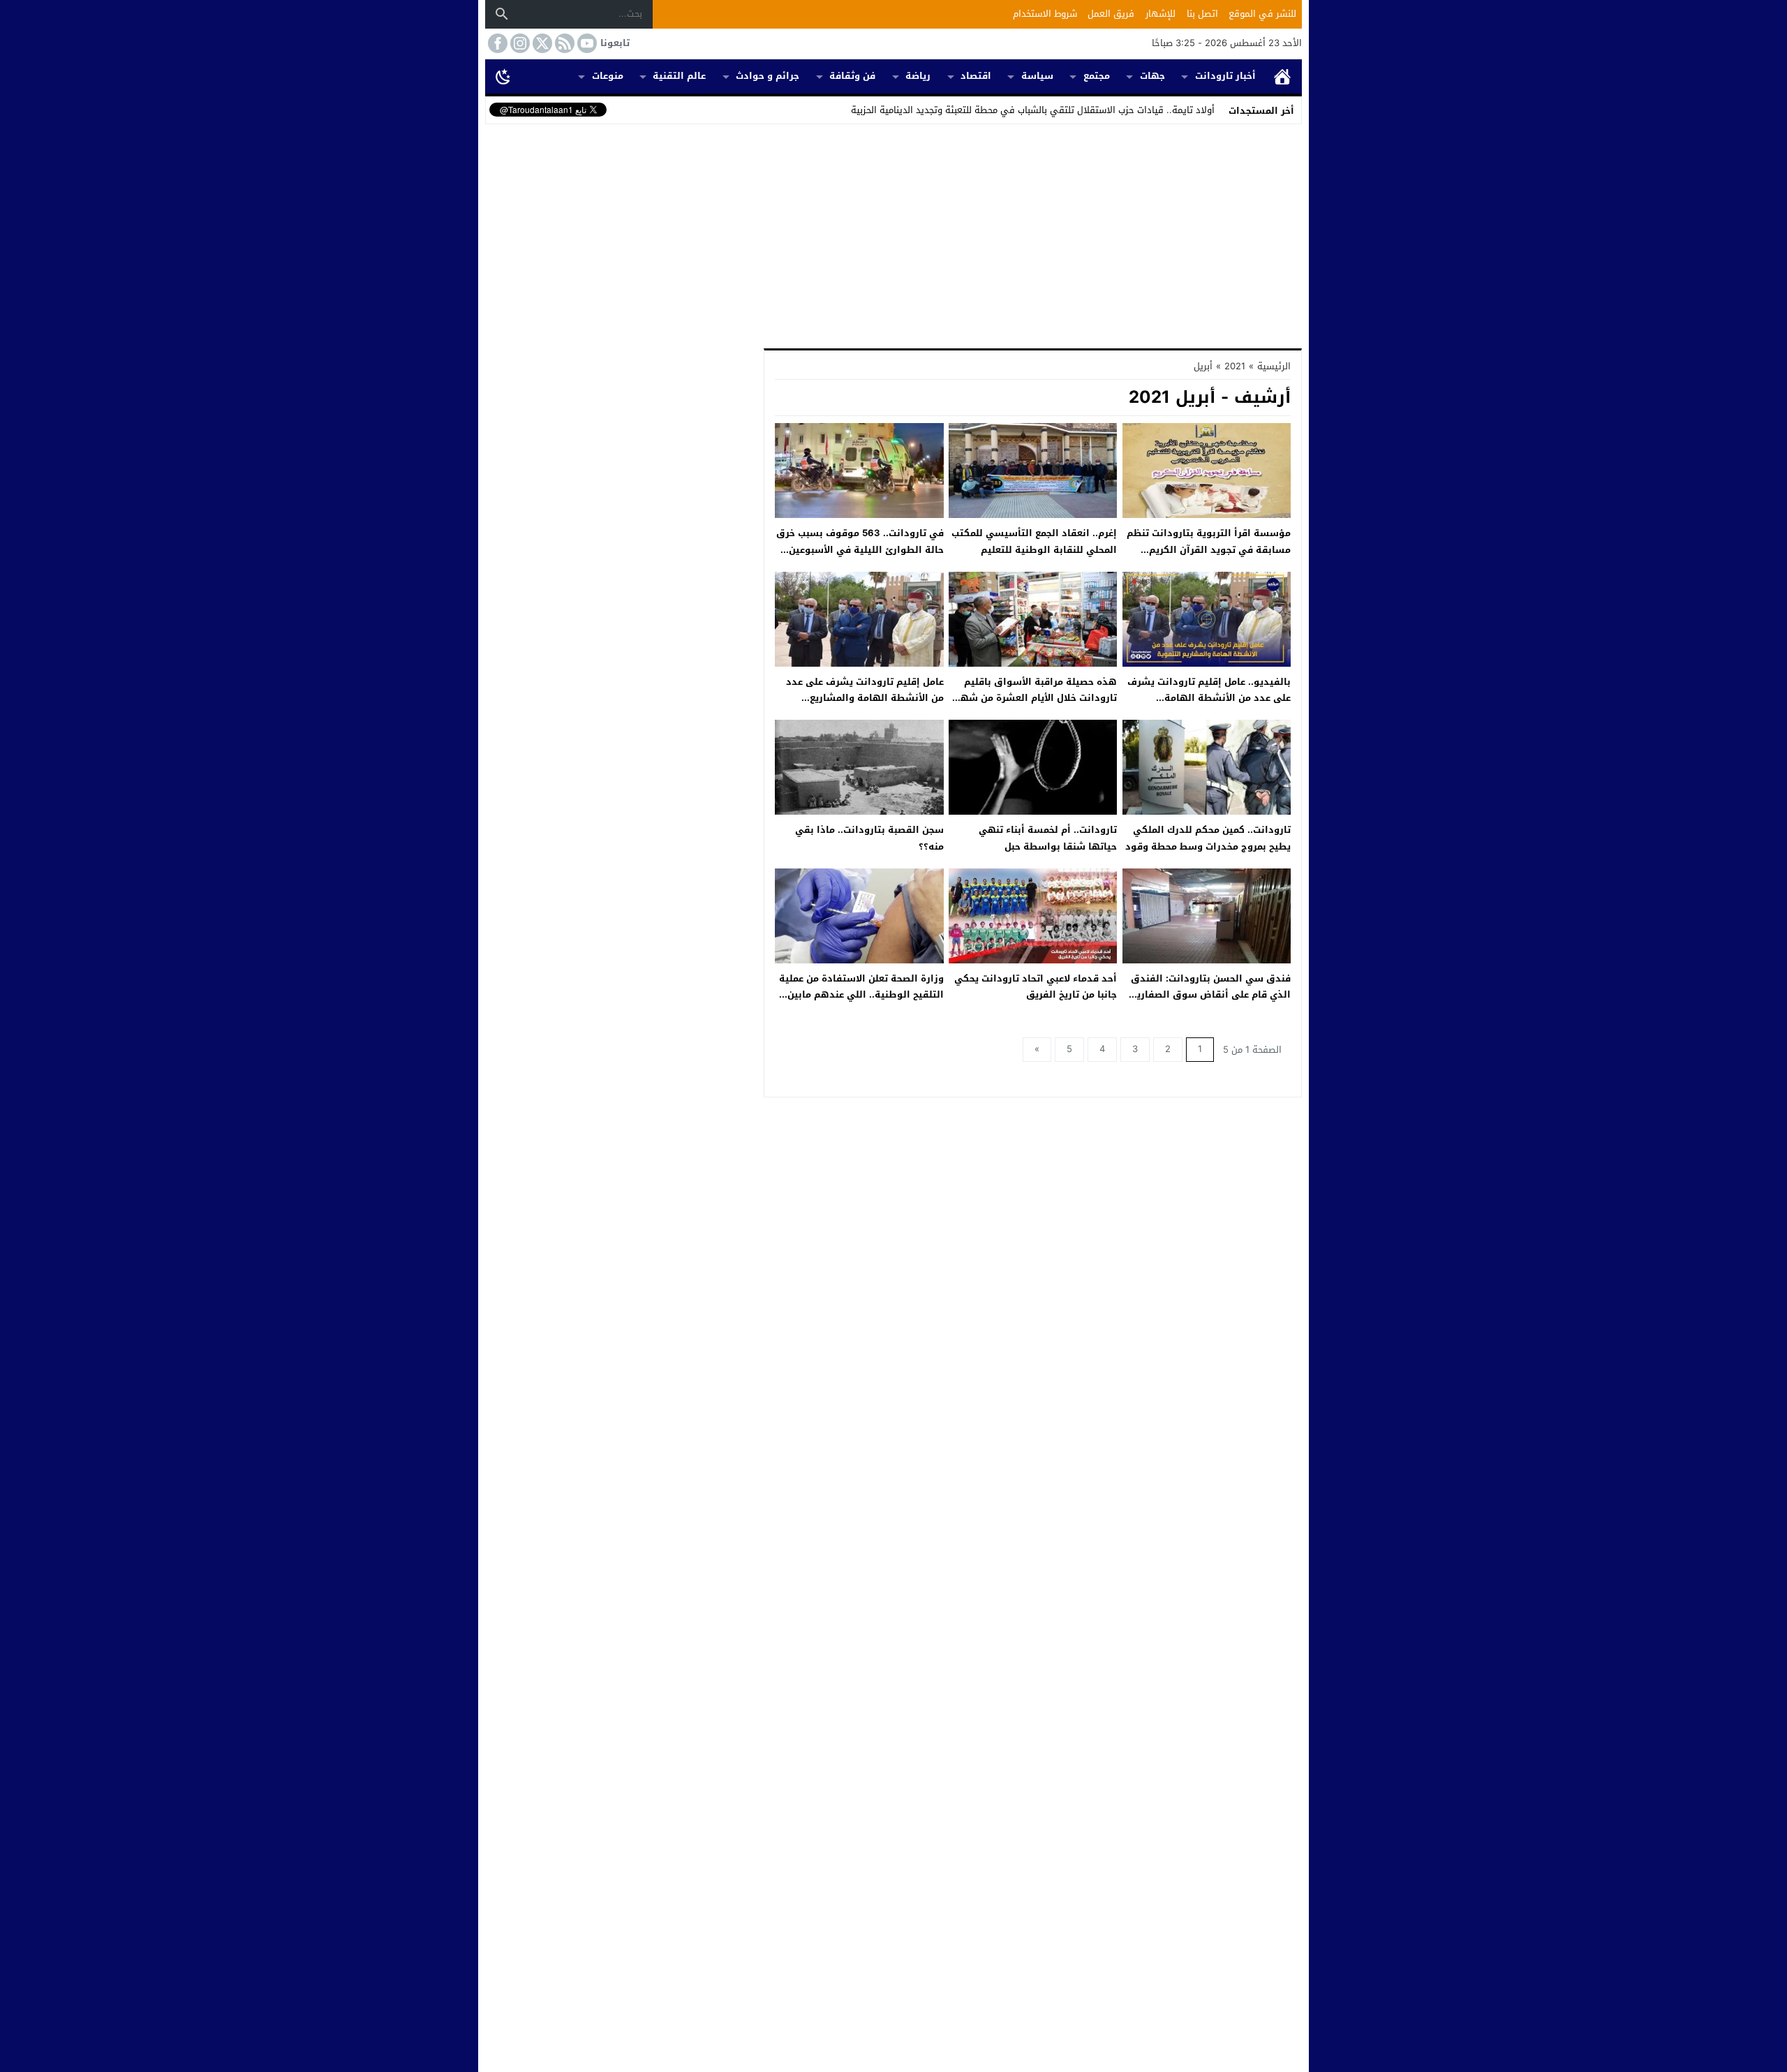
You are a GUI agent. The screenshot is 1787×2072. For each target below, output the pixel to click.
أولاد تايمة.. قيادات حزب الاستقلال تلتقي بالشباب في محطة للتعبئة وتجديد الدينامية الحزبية (1033, 110)
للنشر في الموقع (1262, 14)
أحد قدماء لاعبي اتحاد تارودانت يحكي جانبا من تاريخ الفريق (1036, 986)
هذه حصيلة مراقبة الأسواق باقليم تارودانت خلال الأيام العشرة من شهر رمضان (1037, 698)
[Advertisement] (893, 233)
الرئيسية (1282, 76)
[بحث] (502, 14)
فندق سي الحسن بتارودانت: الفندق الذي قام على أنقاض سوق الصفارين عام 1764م (1210, 995)
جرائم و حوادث (768, 76)
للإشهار (1161, 14)
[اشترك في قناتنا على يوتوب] (586, 43)
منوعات (608, 76)
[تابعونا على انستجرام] (519, 43)
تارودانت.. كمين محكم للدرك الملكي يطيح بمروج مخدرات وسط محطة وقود (1208, 838)
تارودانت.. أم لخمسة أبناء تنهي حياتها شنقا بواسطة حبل (1048, 838)
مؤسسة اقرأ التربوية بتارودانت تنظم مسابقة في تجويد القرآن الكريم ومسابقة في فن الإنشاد (1209, 549)
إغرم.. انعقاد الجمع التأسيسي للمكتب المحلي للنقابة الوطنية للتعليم (1034, 541)
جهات (1152, 76)
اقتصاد (976, 76)
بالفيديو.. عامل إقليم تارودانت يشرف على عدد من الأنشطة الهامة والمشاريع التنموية (1209, 698)
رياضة (918, 76)
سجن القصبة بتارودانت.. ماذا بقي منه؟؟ (869, 838)
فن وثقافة (852, 76)
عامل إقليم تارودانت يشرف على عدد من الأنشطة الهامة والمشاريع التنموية (865, 698)
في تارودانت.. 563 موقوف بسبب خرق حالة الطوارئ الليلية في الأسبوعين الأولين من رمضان (860, 549)
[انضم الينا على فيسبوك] (496, 43)
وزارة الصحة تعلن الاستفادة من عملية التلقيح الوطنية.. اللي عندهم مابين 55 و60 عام (861, 995)
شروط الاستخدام (1045, 14)
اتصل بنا (1202, 14)
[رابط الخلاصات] (563, 43)
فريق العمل (1111, 14)
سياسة (1037, 76)
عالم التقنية (679, 76)
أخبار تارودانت (1225, 76)
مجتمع (1097, 76)
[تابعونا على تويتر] (541, 43)
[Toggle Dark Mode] (503, 76)
